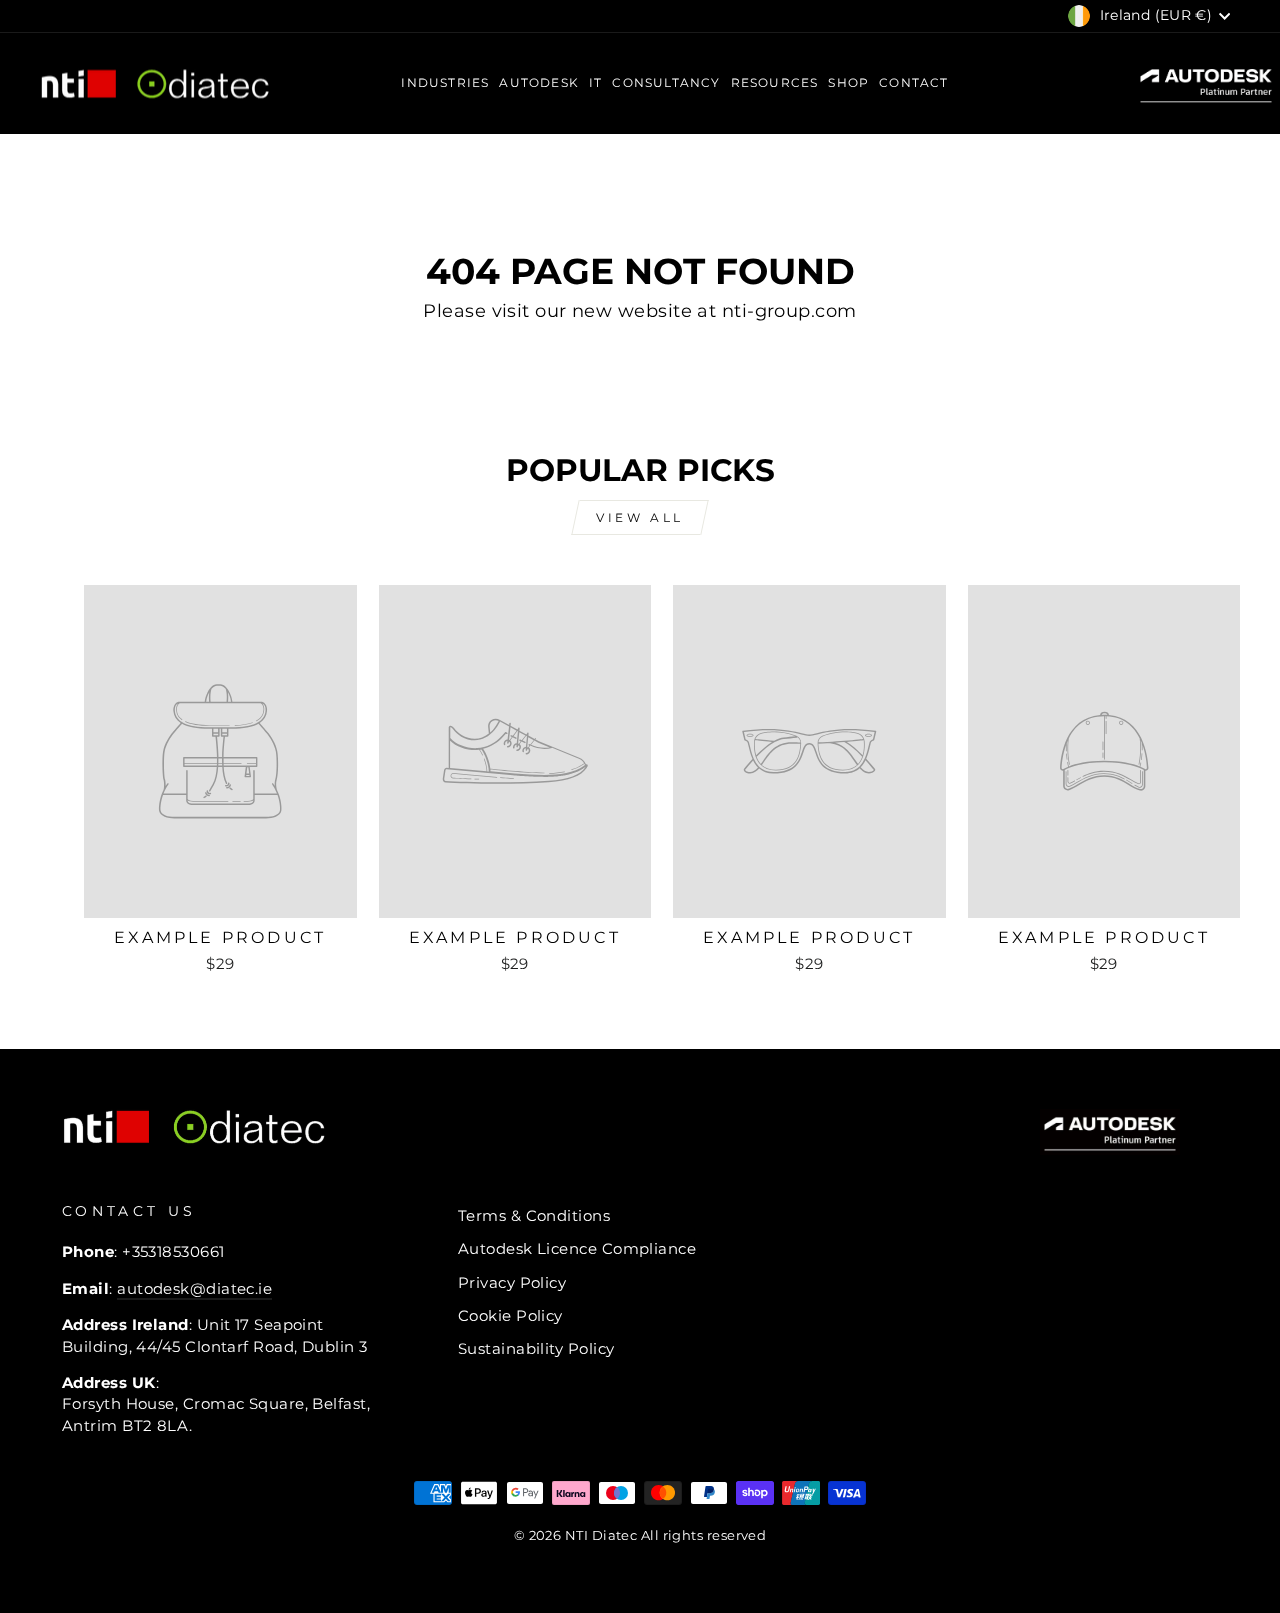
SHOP (848, 82)
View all (640, 517)
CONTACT (913, 82)
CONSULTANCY (666, 82)
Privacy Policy (512, 1282)
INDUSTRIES (445, 82)
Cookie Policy (510, 1315)
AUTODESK (539, 82)
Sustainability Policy (536, 1348)
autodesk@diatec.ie (194, 1288)
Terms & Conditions (534, 1215)
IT (595, 82)
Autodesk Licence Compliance (577, 1248)
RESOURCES (775, 82)
